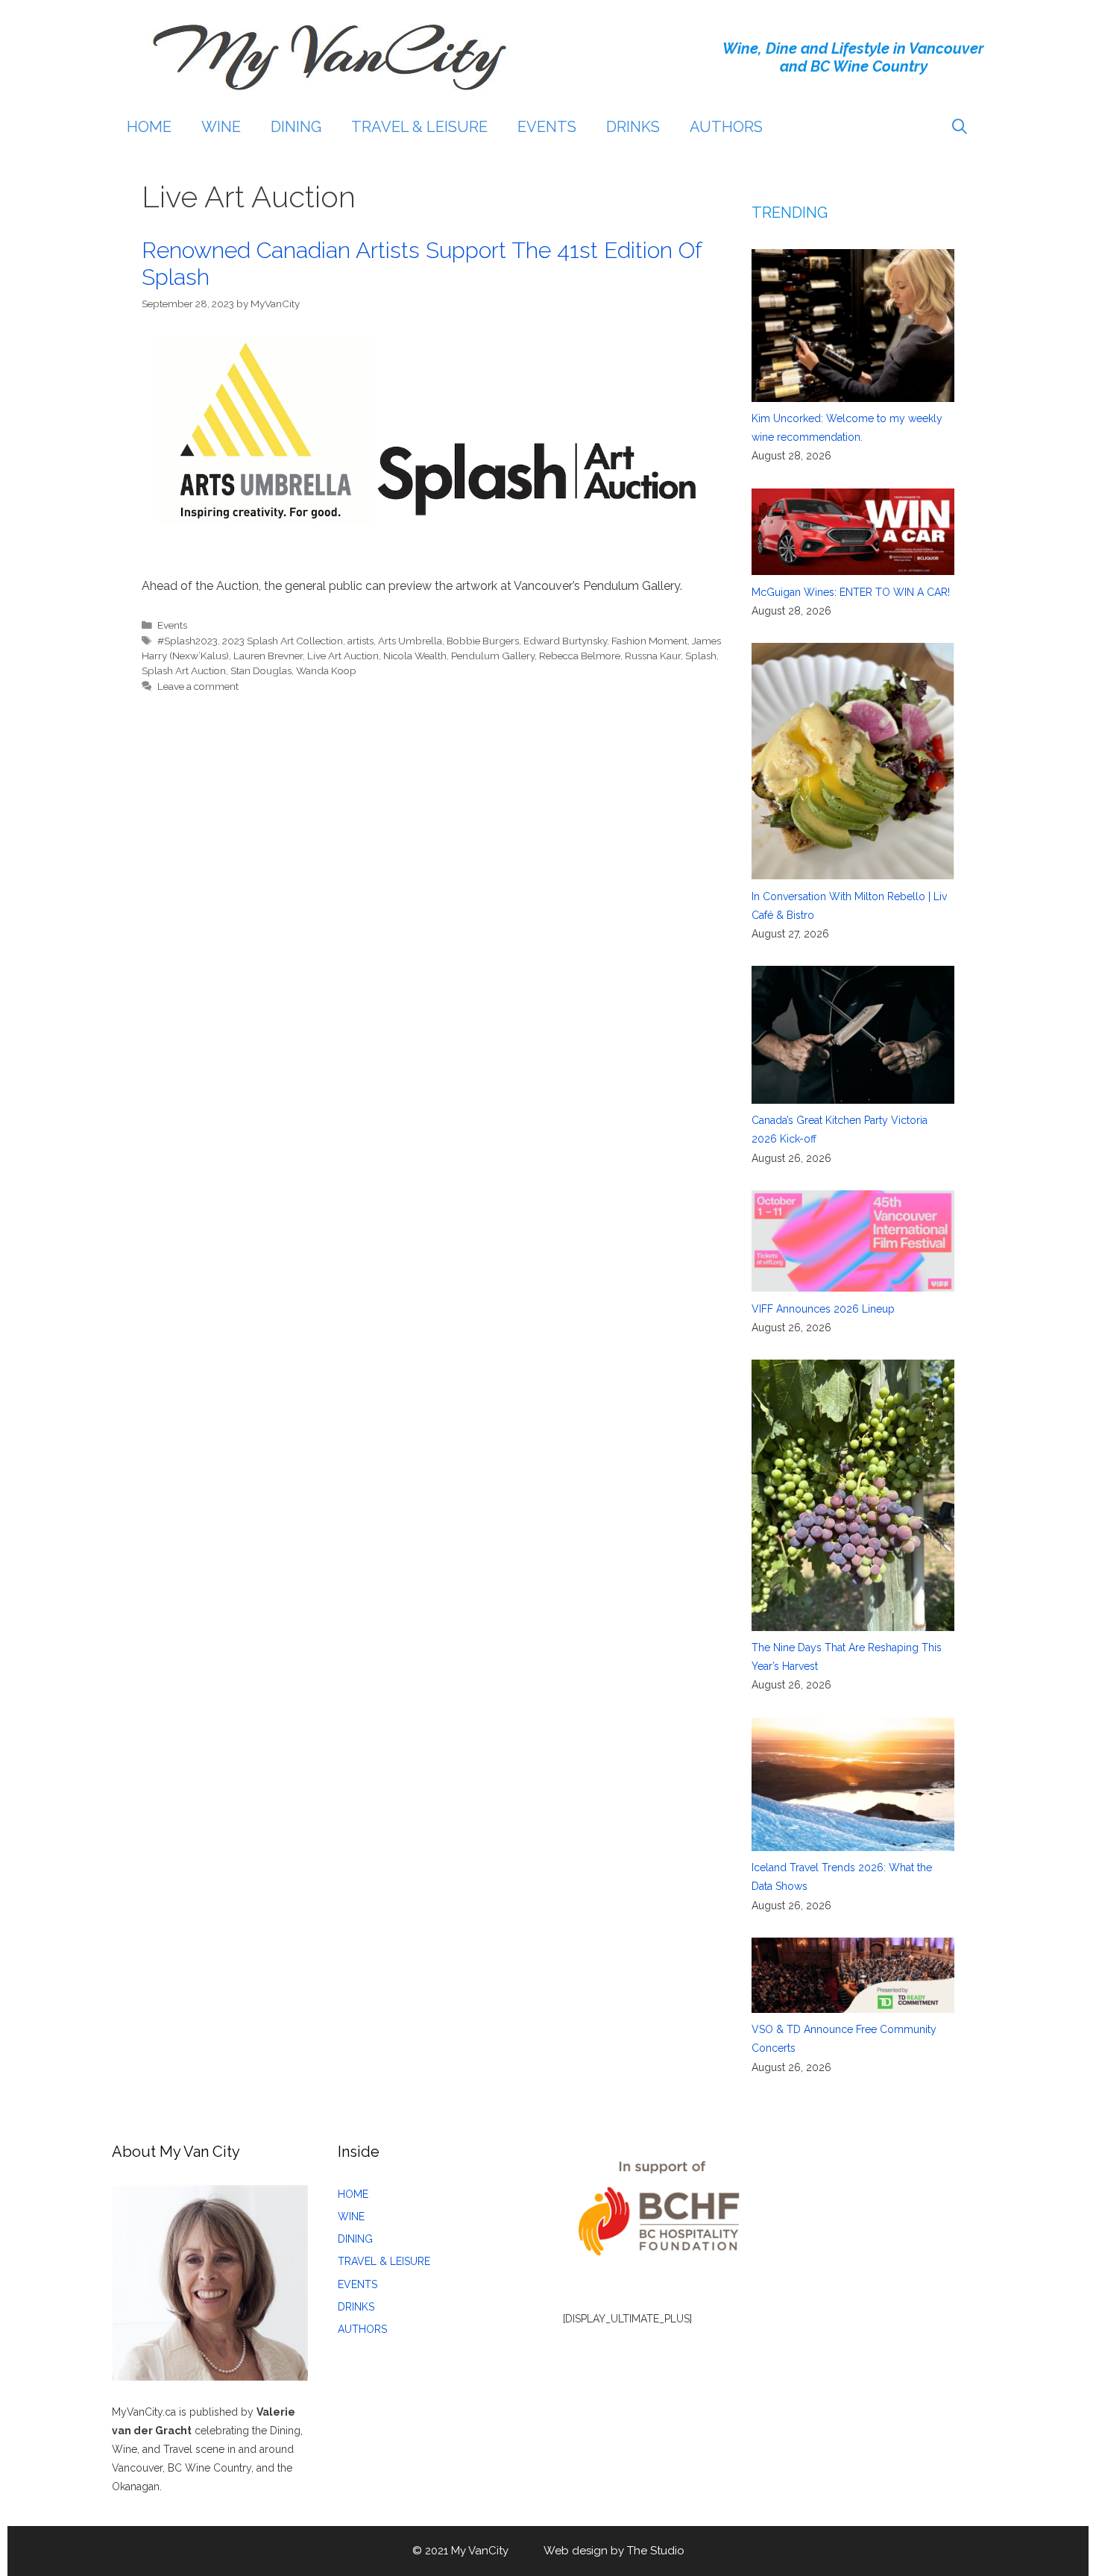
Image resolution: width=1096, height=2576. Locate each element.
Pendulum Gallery (493, 656)
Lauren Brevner (268, 656)
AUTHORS (726, 127)
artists (360, 641)
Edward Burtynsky (565, 641)
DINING (296, 127)
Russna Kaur (653, 656)
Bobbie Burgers (483, 641)
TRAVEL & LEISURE (419, 127)
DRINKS (633, 127)
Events (172, 625)
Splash (701, 656)
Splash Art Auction (184, 670)
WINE (221, 127)
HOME (149, 127)
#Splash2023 (188, 641)
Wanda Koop (326, 670)
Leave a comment (198, 686)
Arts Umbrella (410, 641)
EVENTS (547, 127)
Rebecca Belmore (580, 656)
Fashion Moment (649, 641)
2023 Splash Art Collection (283, 641)
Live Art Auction (343, 656)
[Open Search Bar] (960, 127)
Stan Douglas (261, 670)
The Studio (656, 2551)
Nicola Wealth (415, 656)
